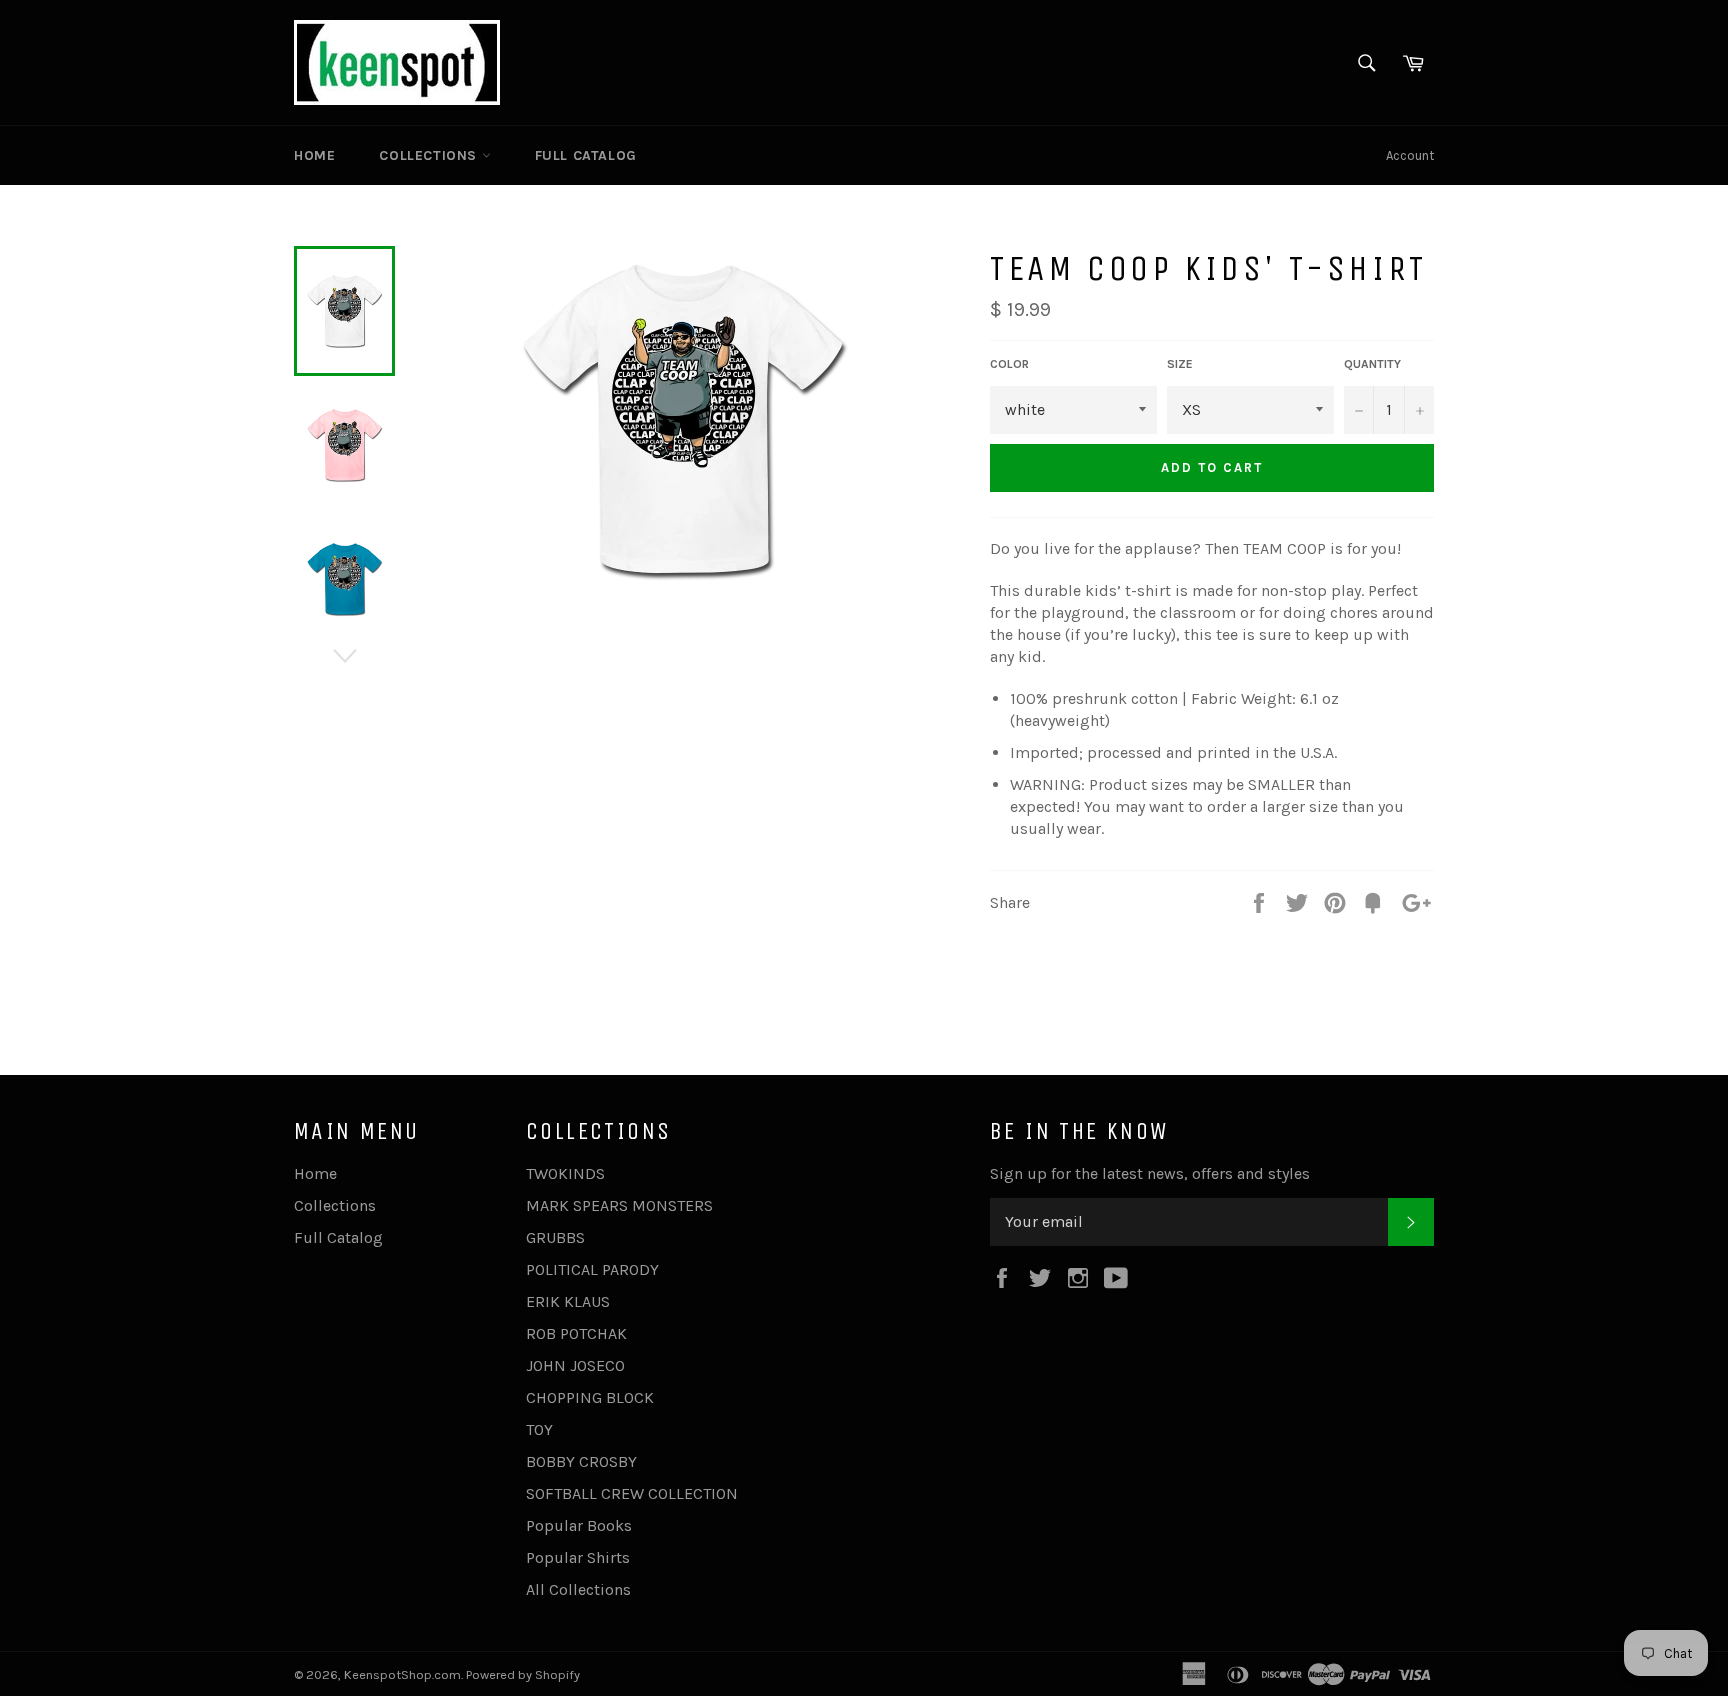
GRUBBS (555, 1237)
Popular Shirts (578, 1557)
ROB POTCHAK (576, 1333)
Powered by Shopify (523, 1674)
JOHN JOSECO (575, 1365)
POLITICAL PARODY (592, 1269)
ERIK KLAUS (568, 1301)
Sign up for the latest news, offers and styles (1150, 1173)
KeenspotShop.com (402, 1674)
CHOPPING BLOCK (590, 1397)
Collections (430, 155)
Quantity (1372, 364)
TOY (539, 1429)
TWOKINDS (565, 1173)
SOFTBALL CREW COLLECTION (632, 1493)
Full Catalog (586, 155)
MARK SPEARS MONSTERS (619, 1205)
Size (1180, 364)
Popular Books (579, 1525)
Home (314, 155)
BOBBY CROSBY (581, 1461)
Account (1410, 155)
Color (1009, 364)
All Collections (578, 1589)
